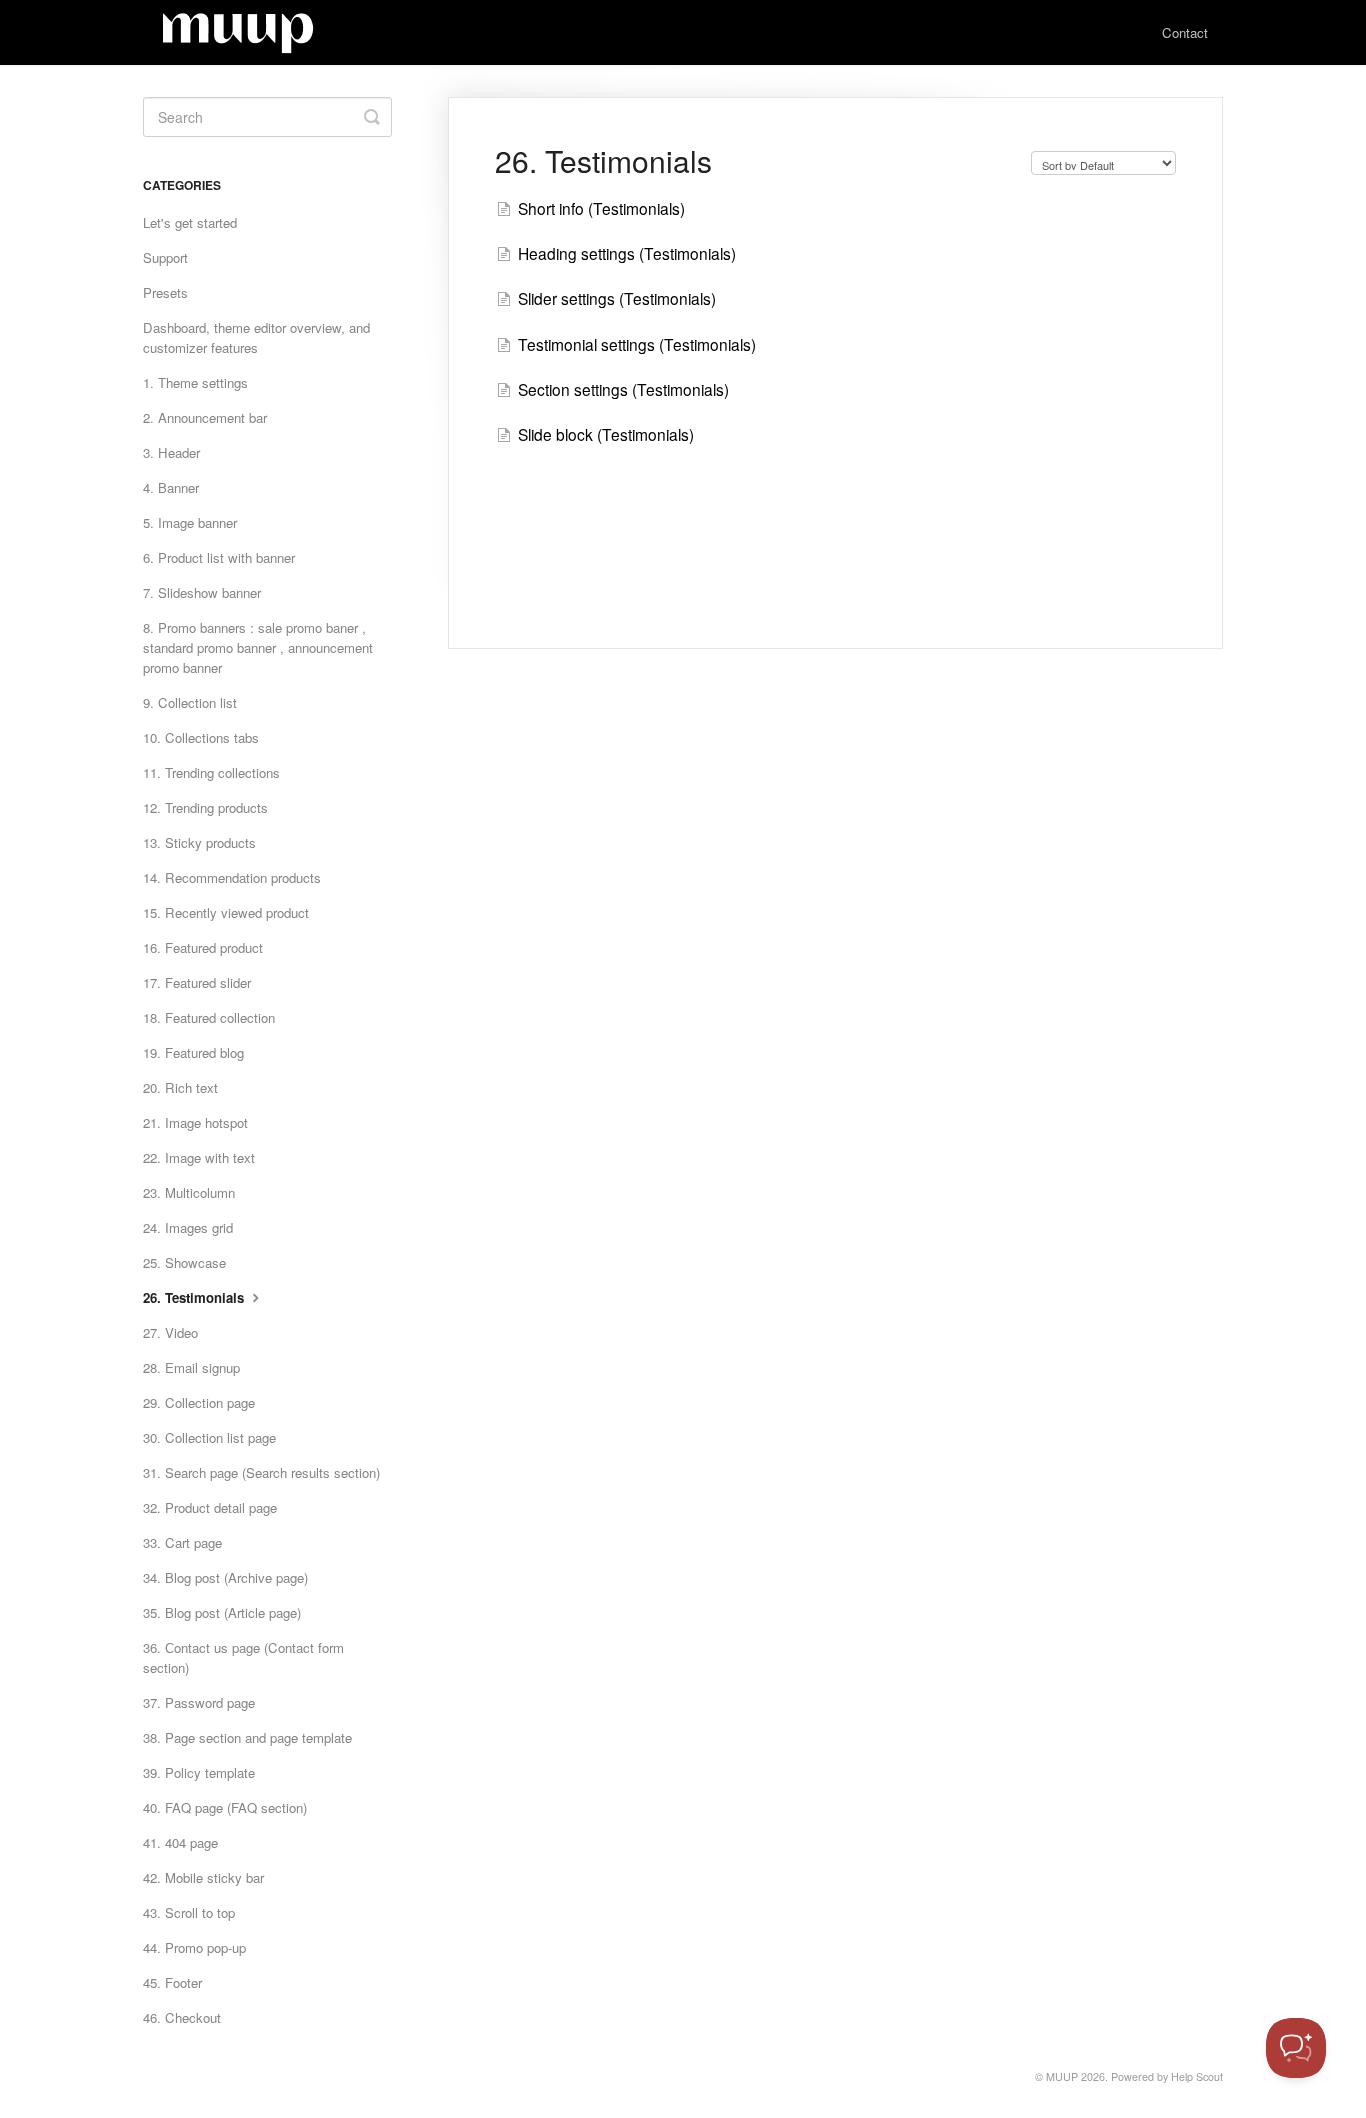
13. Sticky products (199, 842)
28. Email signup (191, 1367)
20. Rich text (180, 1087)
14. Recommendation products (232, 877)
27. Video (170, 1332)
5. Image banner (190, 522)
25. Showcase (184, 1262)
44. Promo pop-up (194, 1947)
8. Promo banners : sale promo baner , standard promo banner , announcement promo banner (258, 647)
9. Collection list (190, 702)
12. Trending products (205, 807)
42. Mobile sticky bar (203, 1877)
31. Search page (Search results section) (261, 1472)
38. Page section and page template (247, 1737)
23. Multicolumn (189, 1192)
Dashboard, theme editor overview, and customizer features (256, 337)
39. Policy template (199, 1772)
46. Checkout (182, 2017)
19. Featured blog (193, 1052)
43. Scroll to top (189, 1912)
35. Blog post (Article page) (222, 1612)
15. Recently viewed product (226, 912)
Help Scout (1197, 2076)
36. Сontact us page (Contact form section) (243, 1657)
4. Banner (171, 487)
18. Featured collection (209, 1017)
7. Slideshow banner (202, 592)
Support (165, 257)
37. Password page (199, 1702)
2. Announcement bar (205, 417)
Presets (165, 292)
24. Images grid (188, 1227)
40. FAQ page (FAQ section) (225, 1807)
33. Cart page (182, 1542)
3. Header (171, 452)
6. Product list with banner (219, 557)
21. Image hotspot (195, 1122)
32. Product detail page (210, 1507)
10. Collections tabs (201, 737)
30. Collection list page (209, 1437)
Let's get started (190, 222)
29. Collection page (199, 1402)
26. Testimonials (195, 1297)
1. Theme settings (195, 382)
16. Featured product (203, 947)
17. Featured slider (197, 982)
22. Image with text (199, 1157)
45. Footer (172, 1982)
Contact (1185, 32)
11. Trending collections (211, 772)
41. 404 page (180, 1842)
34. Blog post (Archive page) (225, 1577)
